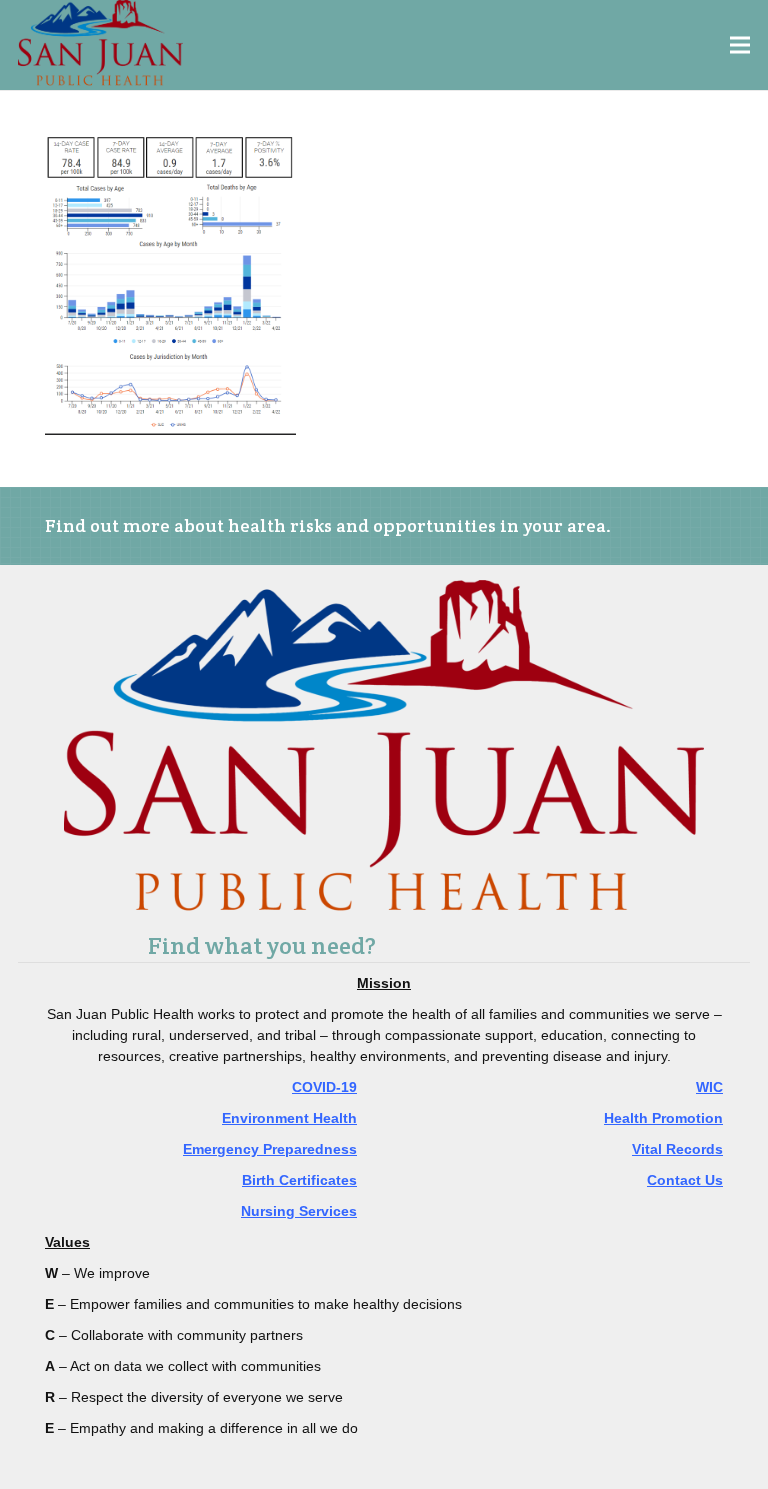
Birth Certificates (299, 1180)
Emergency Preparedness (270, 1149)
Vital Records (677, 1149)
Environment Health (289, 1118)
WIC (709, 1087)
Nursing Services (299, 1211)
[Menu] (740, 45)
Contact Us (685, 1180)
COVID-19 (324, 1087)
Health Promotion (663, 1118)
